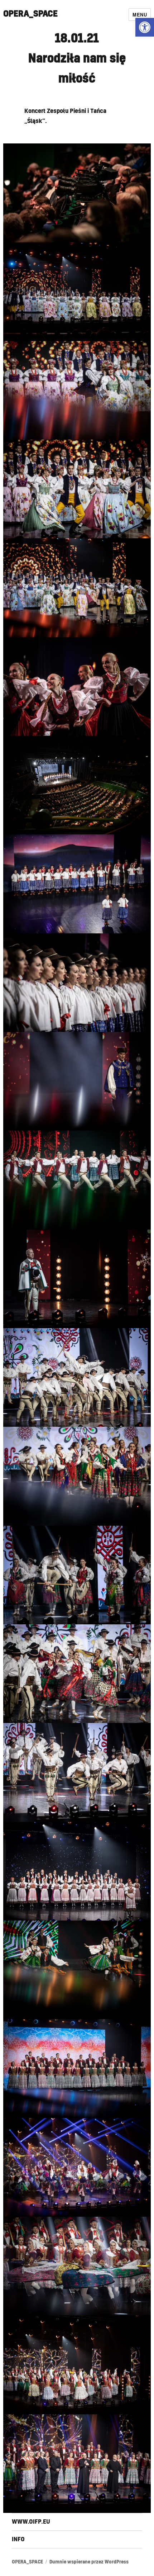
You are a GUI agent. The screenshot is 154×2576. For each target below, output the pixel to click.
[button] (145, 27)
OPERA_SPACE (30, 14)
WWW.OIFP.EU (31, 2522)
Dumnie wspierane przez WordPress (89, 2562)
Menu (140, 15)
